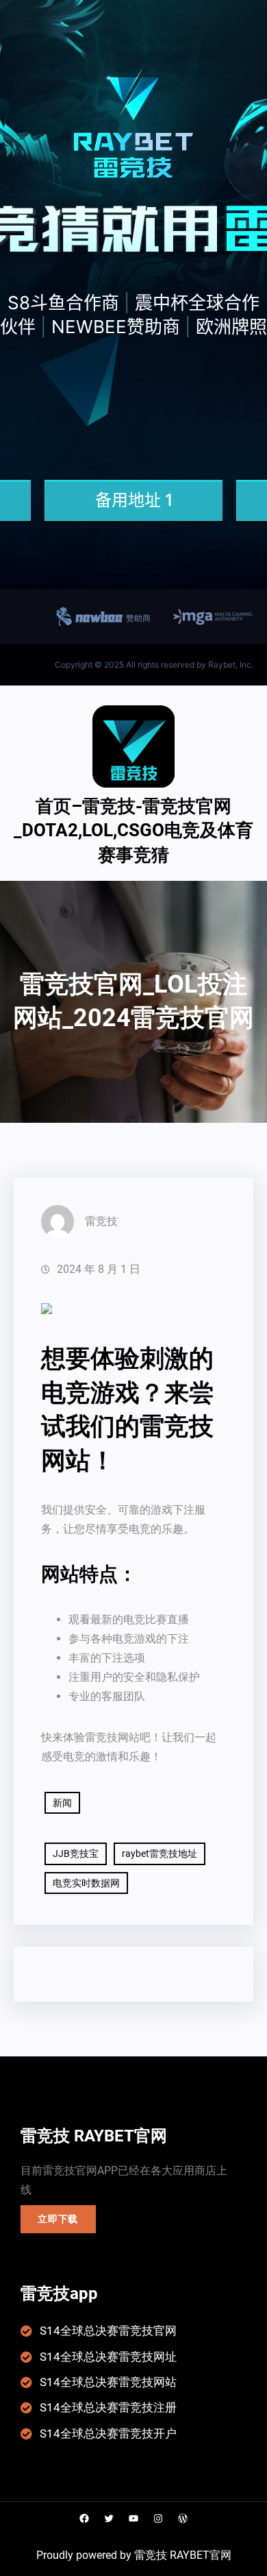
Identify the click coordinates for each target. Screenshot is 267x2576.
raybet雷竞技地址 (160, 1854)
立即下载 (58, 2219)
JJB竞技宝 (76, 1854)
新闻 (62, 1803)
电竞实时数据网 (86, 1883)
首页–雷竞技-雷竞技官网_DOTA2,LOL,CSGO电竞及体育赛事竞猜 (133, 830)
